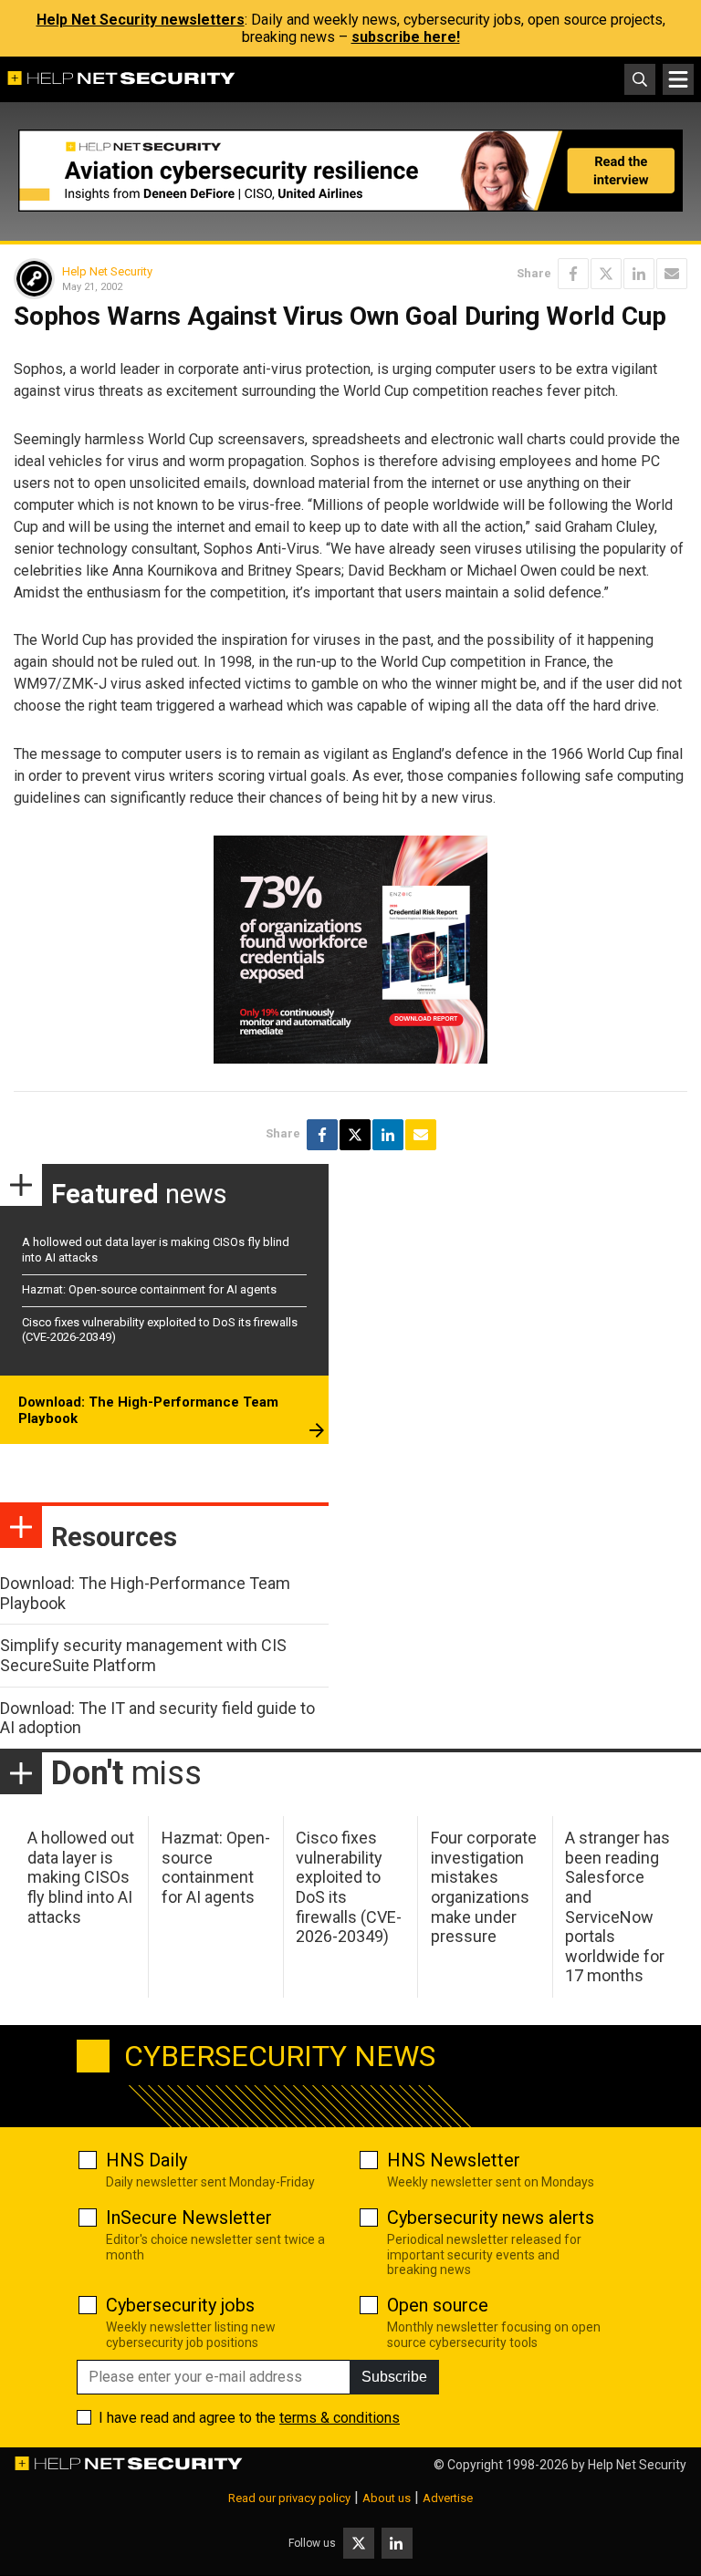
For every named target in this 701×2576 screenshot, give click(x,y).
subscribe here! (406, 37)
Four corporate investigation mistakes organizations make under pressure (484, 1887)
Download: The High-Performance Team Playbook (148, 1410)
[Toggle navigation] (678, 79)
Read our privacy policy (289, 2498)
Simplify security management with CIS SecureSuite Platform (143, 1655)
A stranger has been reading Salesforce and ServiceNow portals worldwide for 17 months (617, 1906)
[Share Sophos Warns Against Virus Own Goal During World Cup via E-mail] (672, 274)
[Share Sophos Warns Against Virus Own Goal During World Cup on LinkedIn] (639, 274)
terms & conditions (340, 2418)
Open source (438, 2305)
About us (387, 2498)
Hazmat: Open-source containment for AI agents (149, 1289)
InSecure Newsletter (189, 2218)
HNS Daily (146, 2160)
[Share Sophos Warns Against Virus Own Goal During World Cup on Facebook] (573, 274)
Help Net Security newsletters (141, 20)
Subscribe (394, 2377)
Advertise (448, 2498)
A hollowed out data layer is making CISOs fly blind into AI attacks (81, 1877)
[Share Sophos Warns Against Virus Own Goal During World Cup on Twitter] (606, 274)
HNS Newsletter (454, 2160)
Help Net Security (107, 271)
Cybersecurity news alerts (491, 2218)
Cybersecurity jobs (180, 2305)
